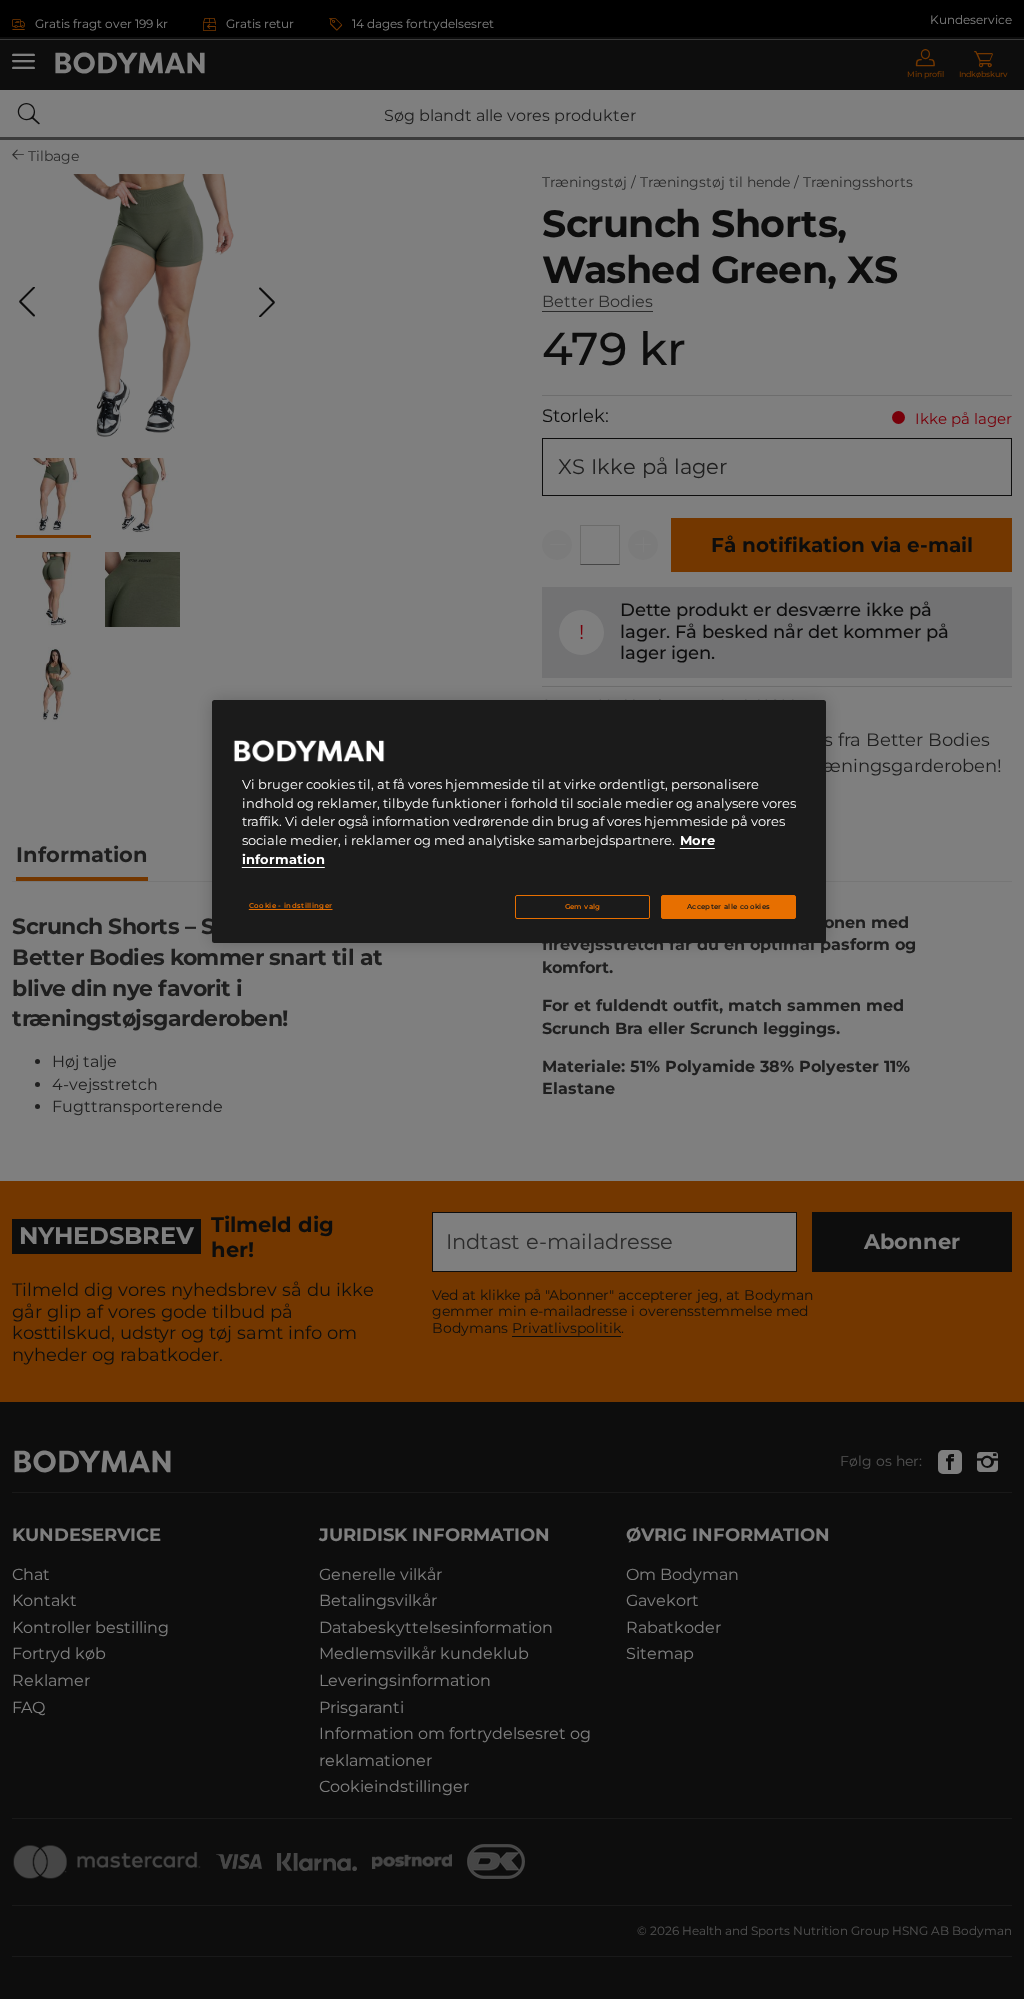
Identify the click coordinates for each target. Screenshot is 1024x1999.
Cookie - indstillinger (291, 905)
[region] (519, 822)
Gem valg (583, 906)
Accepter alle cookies (728, 906)
